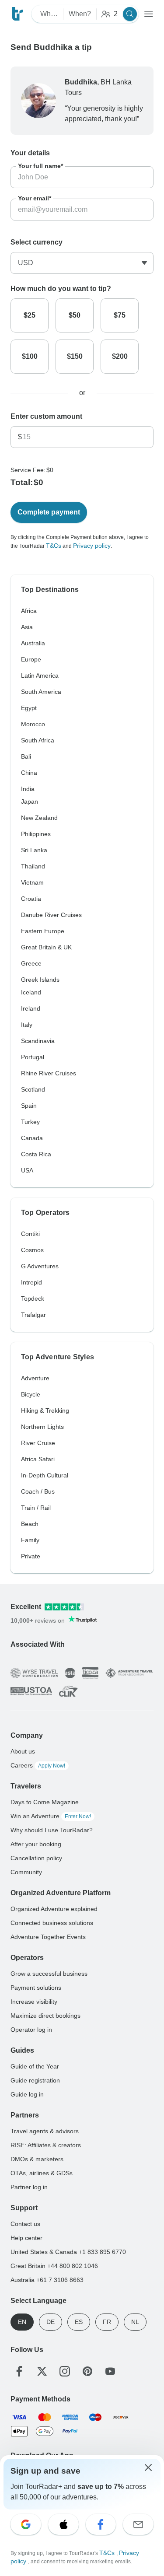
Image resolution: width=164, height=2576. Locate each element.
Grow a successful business (49, 1974)
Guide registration (35, 2080)
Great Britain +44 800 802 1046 (54, 2266)
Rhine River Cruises (49, 1073)
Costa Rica (36, 1154)
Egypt (29, 708)
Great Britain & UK (46, 947)
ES (79, 2322)
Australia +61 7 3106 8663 (47, 2280)
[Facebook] (19, 2371)
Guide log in (27, 2094)
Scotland (33, 1089)
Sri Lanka (34, 850)
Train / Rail (36, 1508)
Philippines (36, 834)
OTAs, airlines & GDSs (42, 2173)
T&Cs (54, 546)
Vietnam (32, 882)
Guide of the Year (35, 2066)
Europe (31, 659)
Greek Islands (40, 980)
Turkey (30, 1122)
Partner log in (29, 2187)
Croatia (31, 899)
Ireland (31, 1008)
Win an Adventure (51, 1816)
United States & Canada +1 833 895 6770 (68, 2252)
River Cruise (38, 1443)
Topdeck (33, 1298)
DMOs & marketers (37, 2159)
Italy (27, 1025)
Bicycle (31, 1394)
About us (23, 1751)
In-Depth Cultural (45, 1475)
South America (41, 692)
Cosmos (32, 1250)
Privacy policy (92, 546)
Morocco (33, 724)
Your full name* (40, 166)
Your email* (35, 198)
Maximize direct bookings (45, 2016)
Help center (26, 2238)
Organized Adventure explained (54, 1909)
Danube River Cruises (51, 915)
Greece (31, 963)
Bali (26, 756)
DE (51, 2322)
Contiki (30, 1234)
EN (22, 2322)
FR (107, 2322)
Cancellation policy (36, 1858)
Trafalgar (33, 1315)
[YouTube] (110, 2371)
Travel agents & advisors (45, 2131)
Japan (30, 801)
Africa (29, 611)
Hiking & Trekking (45, 1410)
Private (31, 1556)
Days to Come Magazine (45, 1802)
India (28, 789)
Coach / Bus (38, 1491)
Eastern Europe (43, 931)
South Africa (38, 740)
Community (26, 1872)
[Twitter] (42, 2371)
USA (27, 1170)
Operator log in (31, 2030)
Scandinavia (38, 1041)
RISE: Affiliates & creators (46, 2145)
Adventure (35, 1378)
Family (30, 1540)
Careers (38, 1765)
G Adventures (40, 1266)
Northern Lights (42, 1427)
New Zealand (39, 818)
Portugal (33, 1057)
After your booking (36, 1844)
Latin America (40, 675)
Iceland (31, 992)
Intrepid (31, 1282)
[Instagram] (65, 2371)
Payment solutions (36, 1988)
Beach (30, 1524)
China (29, 773)
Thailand (33, 866)
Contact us (25, 2224)
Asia (27, 627)
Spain (29, 1106)
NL (135, 2322)
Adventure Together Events (48, 1937)
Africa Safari (38, 1459)
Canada (32, 1138)
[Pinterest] (87, 2371)
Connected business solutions (52, 1923)
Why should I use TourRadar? (52, 1830)
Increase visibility (34, 2002)
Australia (33, 643)
